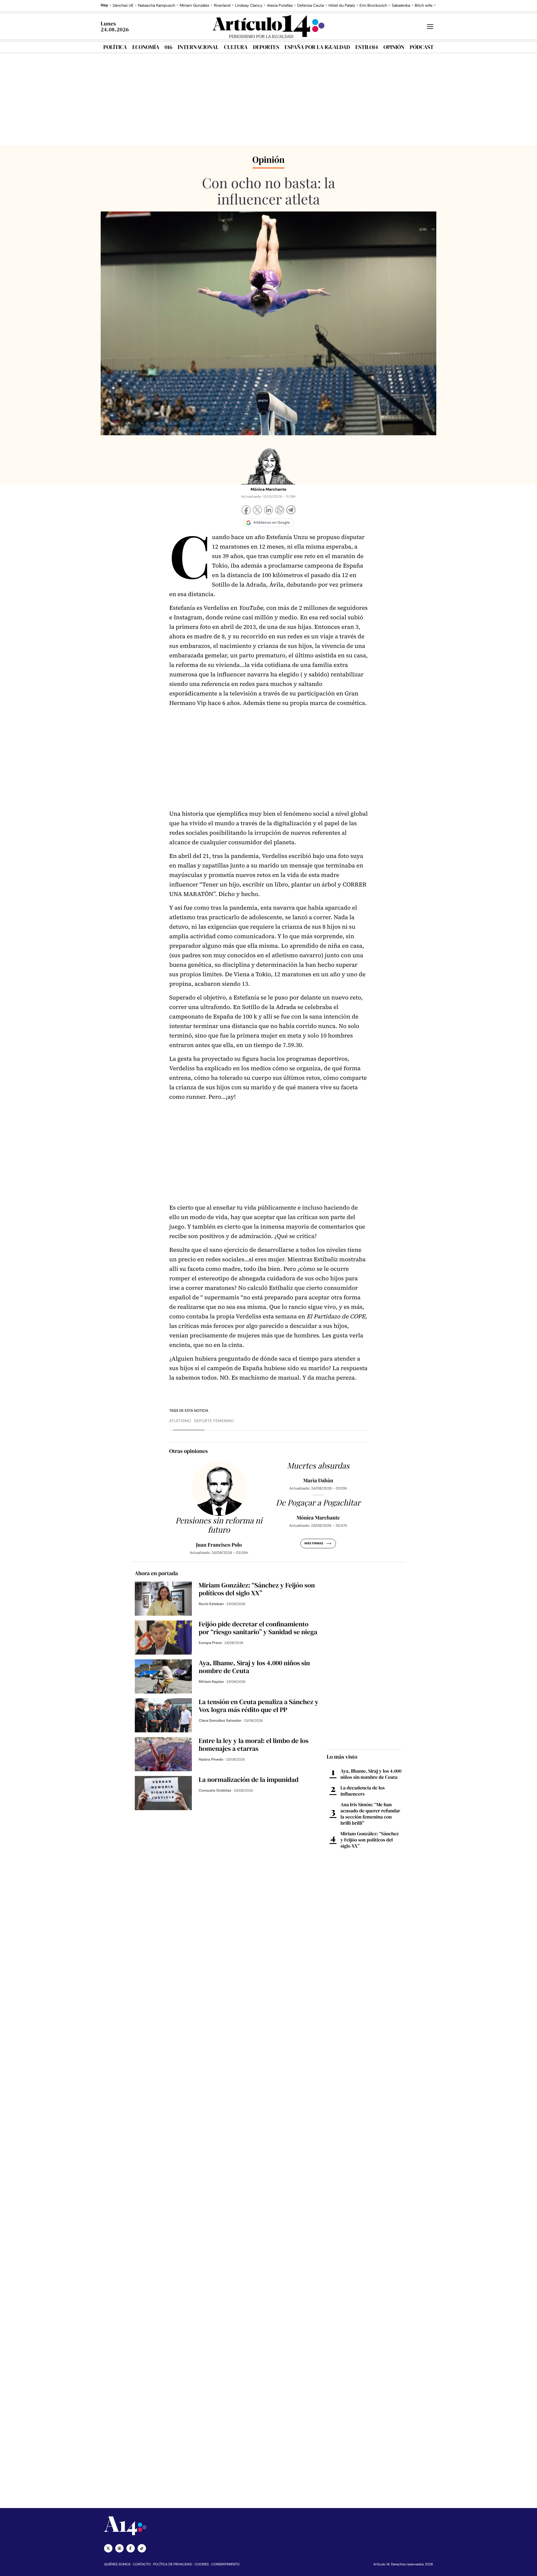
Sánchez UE (123, 6)
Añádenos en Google (272, 523)
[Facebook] (246, 511)
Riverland (222, 6)
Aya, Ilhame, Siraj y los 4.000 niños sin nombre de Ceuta (371, 1774)
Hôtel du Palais (342, 6)
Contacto (142, 2564)
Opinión (394, 47)
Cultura (236, 47)
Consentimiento (225, 2564)
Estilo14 (367, 47)
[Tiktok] (142, 2548)
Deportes (266, 47)
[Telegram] (291, 511)
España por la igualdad (317, 47)
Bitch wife (424, 6)
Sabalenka (401, 6)
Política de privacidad (173, 2564)
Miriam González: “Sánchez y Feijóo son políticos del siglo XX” (370, 1840)
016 (169, 47)
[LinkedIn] (268, 511)
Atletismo (180, 1421)
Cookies (202, 2564)
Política (115, 47)
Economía (146, 47)
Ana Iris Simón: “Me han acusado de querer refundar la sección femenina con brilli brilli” (370, 1814)
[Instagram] (119, 2548)
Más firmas (314, 1544)
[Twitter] (108, 2548)
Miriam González (194, 6)
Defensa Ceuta (311, 6)
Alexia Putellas (280, 6)
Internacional (198, 47)
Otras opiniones (189, 1451)
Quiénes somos (117, 2564)
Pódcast (422, 47)
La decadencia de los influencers (362, 1791)
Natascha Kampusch (157, 6)
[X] (257, 511)
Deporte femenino (214, 1421)
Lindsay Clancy (249, 6)
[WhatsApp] (280, 511)
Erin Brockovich (373, 6)
